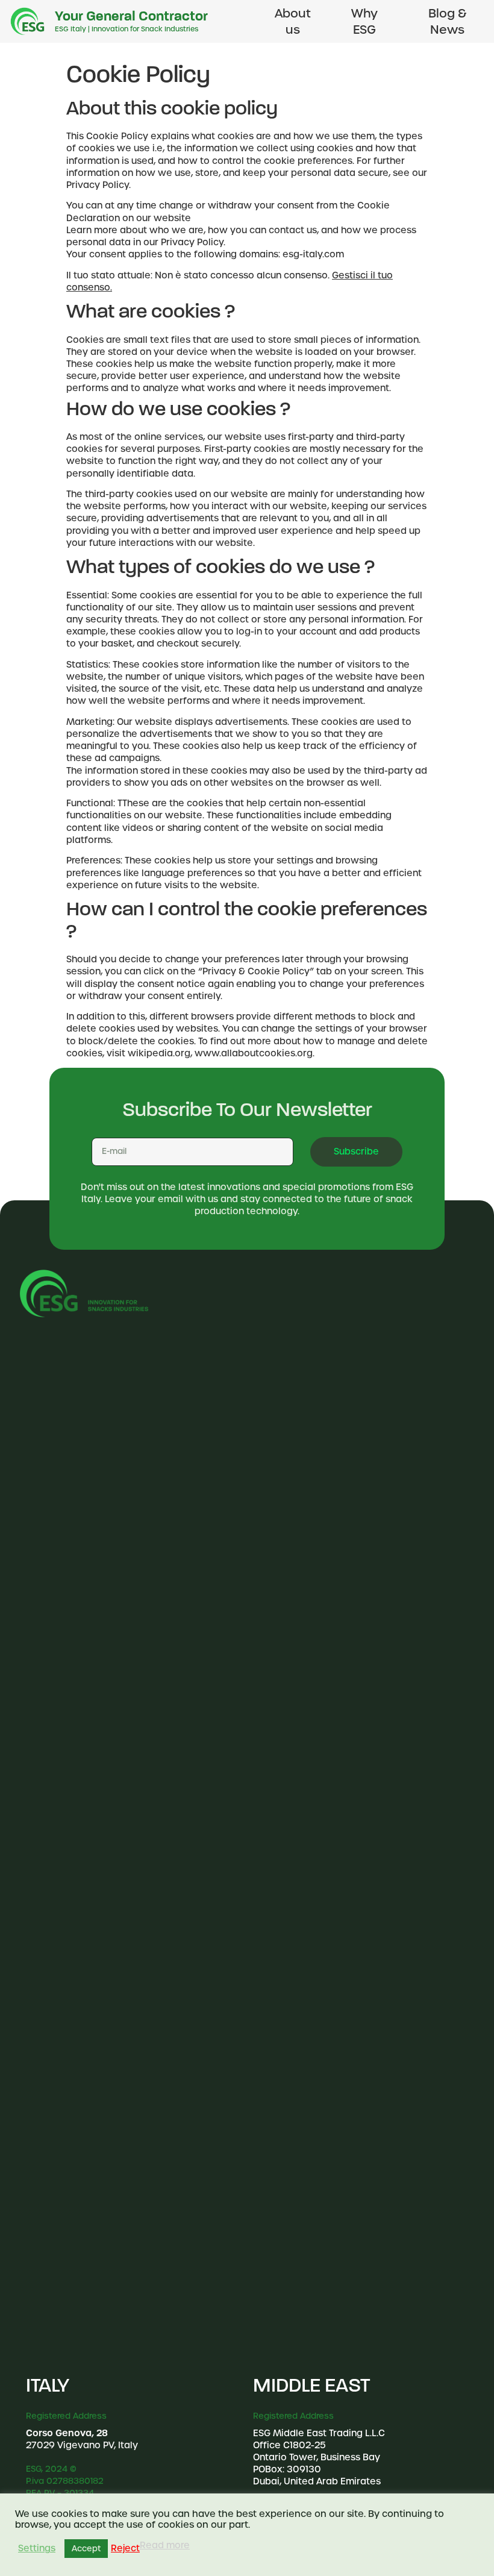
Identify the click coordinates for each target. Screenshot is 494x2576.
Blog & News (447, 21)
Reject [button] (125, 2548)
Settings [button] (37, 2548)
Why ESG (364, 21)
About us (293, 21)
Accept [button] (86, 2549)
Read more (165, 2545)
